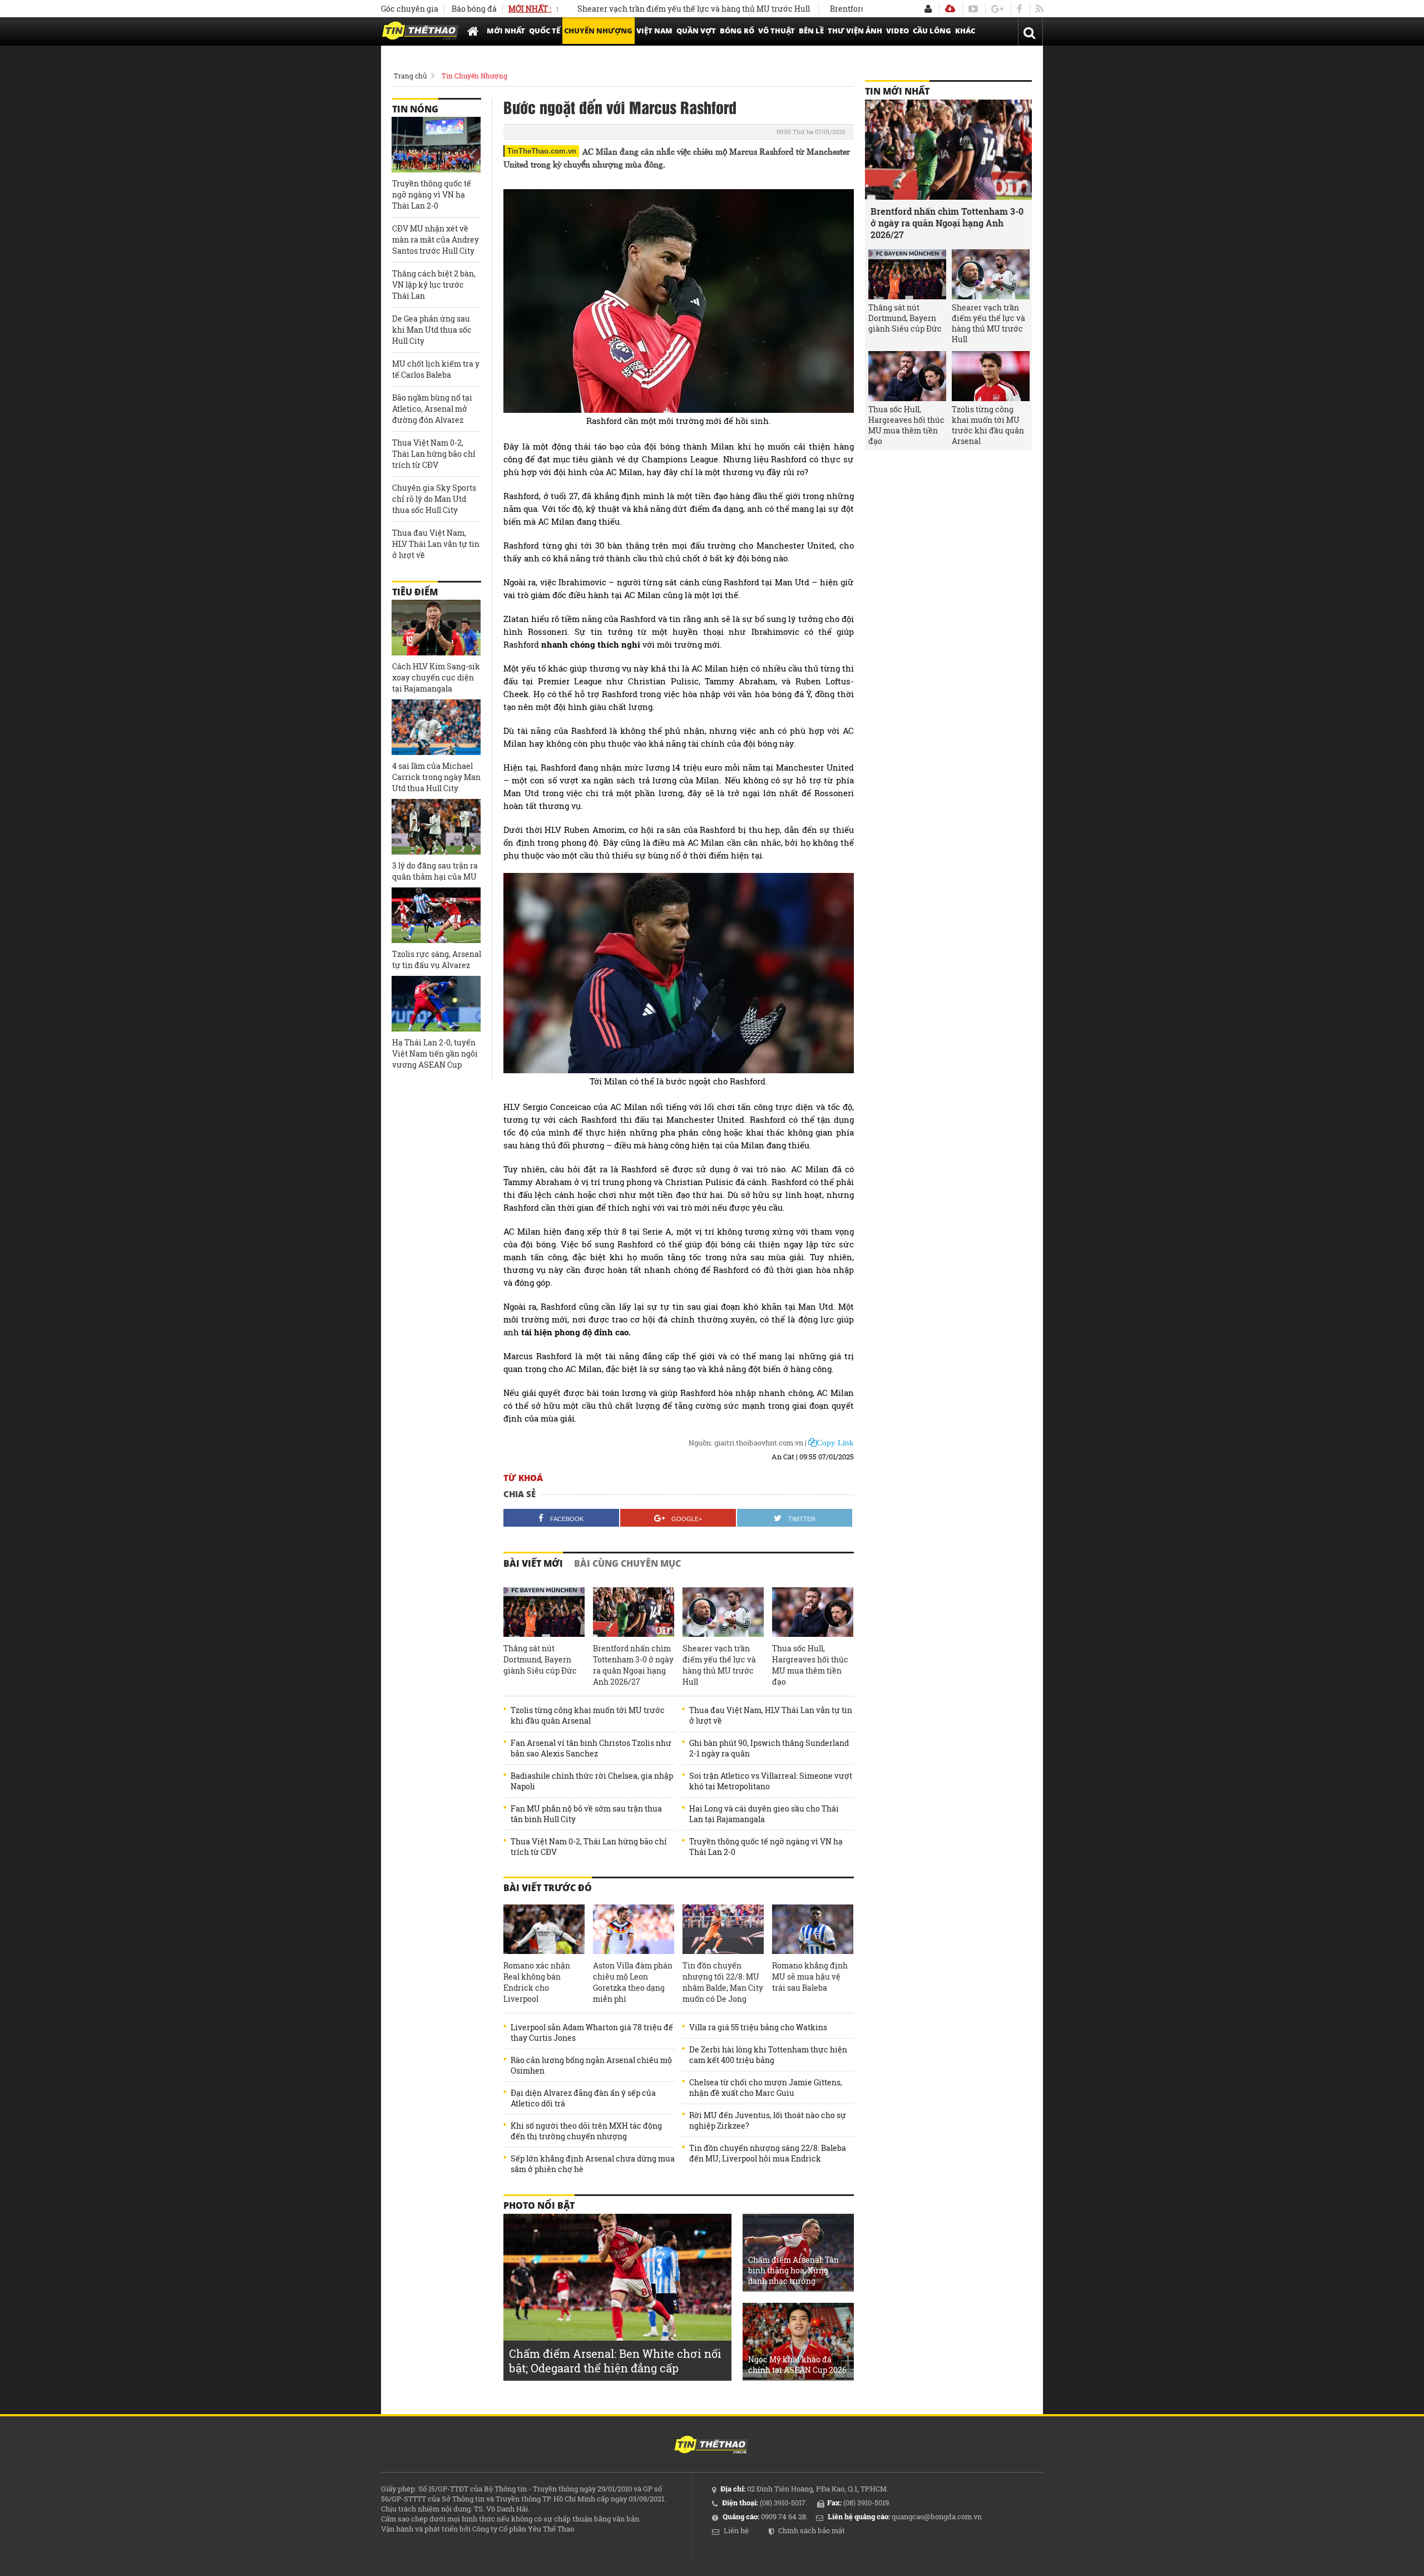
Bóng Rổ (737, 31)
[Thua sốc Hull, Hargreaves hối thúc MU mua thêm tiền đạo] (813, 1612)
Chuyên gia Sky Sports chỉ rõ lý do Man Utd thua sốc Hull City (434, 499)
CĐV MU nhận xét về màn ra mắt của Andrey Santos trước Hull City (436, 240)
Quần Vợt (696, 31)
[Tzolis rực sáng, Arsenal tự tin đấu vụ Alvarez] (436, 915)
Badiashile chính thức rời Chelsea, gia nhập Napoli (592, 1781)
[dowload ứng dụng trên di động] (950, 9)
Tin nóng (415, 109)
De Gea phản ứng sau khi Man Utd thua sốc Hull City (432, 330)
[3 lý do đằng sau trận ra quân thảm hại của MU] (436, 827)
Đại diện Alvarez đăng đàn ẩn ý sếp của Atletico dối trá (583, 2098)
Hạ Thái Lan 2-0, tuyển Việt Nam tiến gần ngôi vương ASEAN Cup (435, 1053)
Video (898, 31)
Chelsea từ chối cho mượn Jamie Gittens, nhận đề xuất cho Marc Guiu (766, 2088)
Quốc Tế (545, 31)
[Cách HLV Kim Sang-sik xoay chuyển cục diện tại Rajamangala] (436, 628)
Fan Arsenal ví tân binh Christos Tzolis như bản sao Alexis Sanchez (591, 1748)
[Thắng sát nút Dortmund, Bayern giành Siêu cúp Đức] (544, 1612)
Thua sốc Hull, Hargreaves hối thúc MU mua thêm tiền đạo (810, 1665)
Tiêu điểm (415, 592)
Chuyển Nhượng (598, 31)
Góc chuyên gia (410, 9)
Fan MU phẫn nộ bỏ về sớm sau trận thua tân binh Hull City (586, 1814)
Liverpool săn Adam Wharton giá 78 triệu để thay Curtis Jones (592, 2032)
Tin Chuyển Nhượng (474, 76)
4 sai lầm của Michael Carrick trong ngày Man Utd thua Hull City (436, 777)
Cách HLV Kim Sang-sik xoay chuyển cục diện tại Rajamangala (436, 677)
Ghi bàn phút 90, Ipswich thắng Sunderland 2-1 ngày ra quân (769, 1748)
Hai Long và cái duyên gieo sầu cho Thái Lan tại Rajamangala (764, 1814)
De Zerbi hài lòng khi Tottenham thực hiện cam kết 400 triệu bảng (768, 2055)
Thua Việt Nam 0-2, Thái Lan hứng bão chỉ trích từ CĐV (589, 1847)
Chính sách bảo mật (812, 2530)
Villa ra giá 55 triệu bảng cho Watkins (758, 2027)
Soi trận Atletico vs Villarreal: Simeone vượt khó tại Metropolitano (771, 1781)
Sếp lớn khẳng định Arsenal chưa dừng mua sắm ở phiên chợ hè (593, 2164)
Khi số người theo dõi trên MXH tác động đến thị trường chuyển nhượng (586, 2131)
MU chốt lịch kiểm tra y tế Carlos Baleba (436, 369)
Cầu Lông (932, 31)
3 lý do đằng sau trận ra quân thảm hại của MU (435, 871)
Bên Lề (811, 31)
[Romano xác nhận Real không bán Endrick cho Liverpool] (544, 1929)
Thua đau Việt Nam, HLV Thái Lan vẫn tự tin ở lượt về (771, 1715)
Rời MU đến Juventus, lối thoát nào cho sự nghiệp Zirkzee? (768, 2120)
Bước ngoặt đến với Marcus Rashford (620, 107)
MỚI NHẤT (506, 31)
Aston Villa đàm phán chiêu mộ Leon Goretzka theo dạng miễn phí (633, 1982)
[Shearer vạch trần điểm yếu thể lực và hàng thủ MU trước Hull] (723, 1612)
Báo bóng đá (474, 9)
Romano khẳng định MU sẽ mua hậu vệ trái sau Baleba (810, 1977)
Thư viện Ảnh (855, 31)
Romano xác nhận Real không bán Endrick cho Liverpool (537, 1982)
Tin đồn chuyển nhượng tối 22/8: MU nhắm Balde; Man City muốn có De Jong (723, 1982)
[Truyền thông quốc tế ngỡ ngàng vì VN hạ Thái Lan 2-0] (436, 145)
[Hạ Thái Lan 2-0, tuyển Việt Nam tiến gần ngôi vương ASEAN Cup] (436, 1004)
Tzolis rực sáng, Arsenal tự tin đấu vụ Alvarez (437, 959)
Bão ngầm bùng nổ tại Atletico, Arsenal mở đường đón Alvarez (432, 409)
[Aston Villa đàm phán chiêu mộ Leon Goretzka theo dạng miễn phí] (634, 1929)
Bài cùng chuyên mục (627, 1563)
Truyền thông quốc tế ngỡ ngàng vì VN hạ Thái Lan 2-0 (766, 1847)
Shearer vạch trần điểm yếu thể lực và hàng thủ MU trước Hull (626, 9)
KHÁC (965, 31)
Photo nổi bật (539, 2205)
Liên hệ (736, 2530)
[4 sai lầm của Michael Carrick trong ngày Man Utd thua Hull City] (436, 727)
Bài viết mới (533, 1563)
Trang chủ (410, 76)
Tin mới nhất (897, 91)
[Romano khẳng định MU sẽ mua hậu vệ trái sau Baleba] (813, 1929)
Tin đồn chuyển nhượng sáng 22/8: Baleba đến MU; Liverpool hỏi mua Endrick (768, 2153)
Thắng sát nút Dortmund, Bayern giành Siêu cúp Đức (540, 1659)
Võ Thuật (777, 31)
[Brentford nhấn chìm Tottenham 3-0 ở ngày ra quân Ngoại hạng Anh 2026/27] (634, 1612)
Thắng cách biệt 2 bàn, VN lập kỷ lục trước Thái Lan (434, 285)
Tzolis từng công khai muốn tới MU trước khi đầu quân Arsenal (588, 1715)
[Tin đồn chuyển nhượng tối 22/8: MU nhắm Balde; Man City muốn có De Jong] (723, 1929)
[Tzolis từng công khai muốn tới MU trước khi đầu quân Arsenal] (991, 376)
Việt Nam (654, 31)
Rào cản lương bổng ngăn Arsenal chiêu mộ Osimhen (591, 2065)
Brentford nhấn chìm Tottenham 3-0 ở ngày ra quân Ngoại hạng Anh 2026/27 (633, 1665)
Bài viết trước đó (548, 1888)
